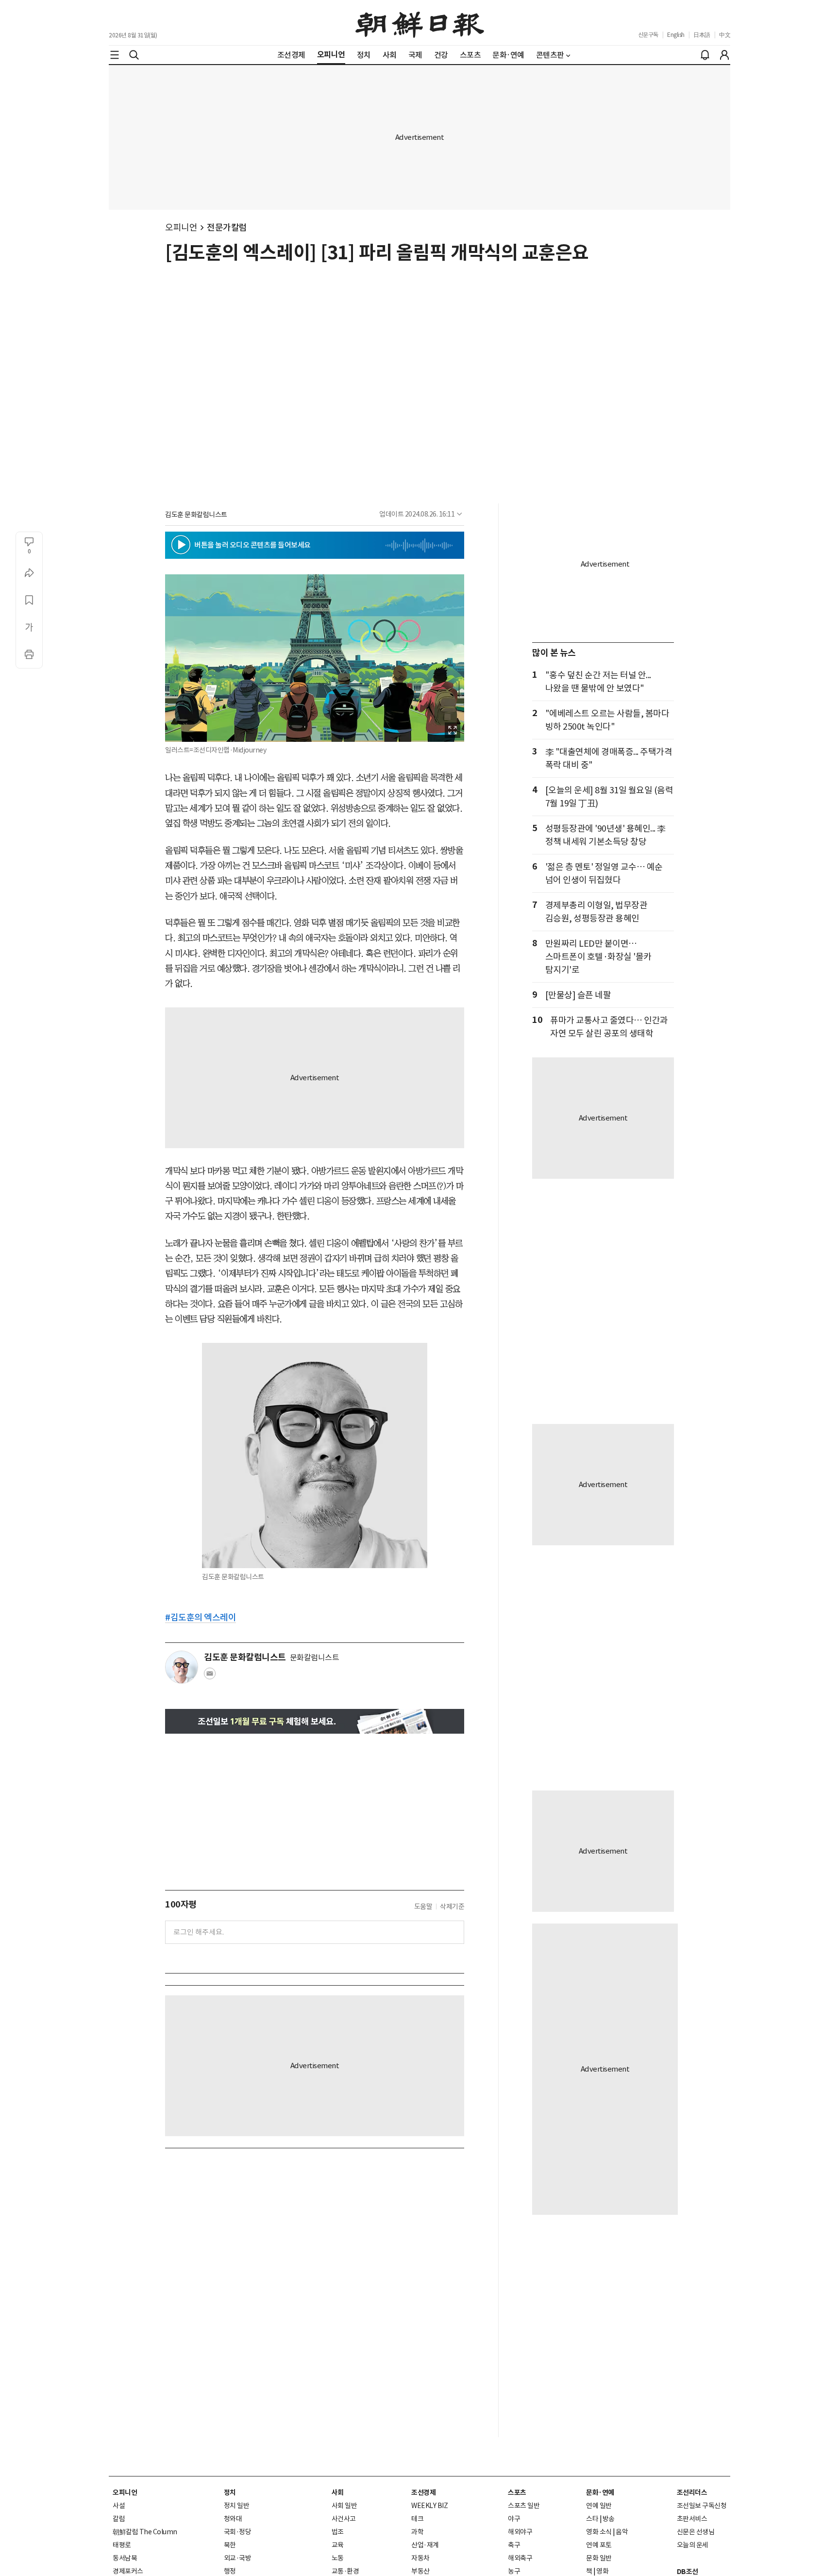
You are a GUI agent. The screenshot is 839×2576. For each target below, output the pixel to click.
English (676, 35)
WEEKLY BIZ (429, 2506)
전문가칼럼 (227, 227)
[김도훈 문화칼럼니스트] (182, 1667)
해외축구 (520, 2558)
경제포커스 (128, 2571)
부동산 (420, 2571)
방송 (609, 2519)
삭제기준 (452, 1907)
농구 (514, 2571)
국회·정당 (238, 2532)
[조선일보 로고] (420, 23)
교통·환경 (345, 2571)
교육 (338, 2545)
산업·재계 (425, 2545)
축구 (514, 2545)
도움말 (423, 1907)
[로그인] (724, 55)
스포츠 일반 (524, 2506)
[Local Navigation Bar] (115, 55)
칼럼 (119, 2519)
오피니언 (181, 227)
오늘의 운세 (693, 2545)
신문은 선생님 (696, 2532)
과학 (417, 2532)
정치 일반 (237, 2506)
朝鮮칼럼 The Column (145, 2532)
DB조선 (688, 2572)
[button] (181, 545)
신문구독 (648, 35)
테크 (417, 2519)
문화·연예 (600, 2492)
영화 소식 (599, 2532)
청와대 (233, 2519)
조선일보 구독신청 (702, 2506)
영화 (602, 2571)
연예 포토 (599, 2545)
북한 (230, 2545)
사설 (119, 2506)
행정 (230, 2571)
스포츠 (517, 2492)
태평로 (122, 2545)
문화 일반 (599, 2558)
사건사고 (344, 2519)
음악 (622, 2532)
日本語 (702, 35)
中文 (725, 35)
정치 (230, 2492)
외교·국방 (238, 2558)
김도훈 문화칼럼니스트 (196, 515)
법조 (338, 2532)
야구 (514, 2519)
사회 (338, 2492)
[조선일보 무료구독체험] (315, 1721)
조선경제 (423, 2492)
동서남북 (125, 2558)
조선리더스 (692, 2492)
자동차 (420, 2558)
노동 (338, 2558)
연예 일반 (599, 2506)
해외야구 (520, 2532)
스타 (592, 2519)
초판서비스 (692, 2519)
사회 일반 (344, 2506)
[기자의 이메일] (210, 1676)
